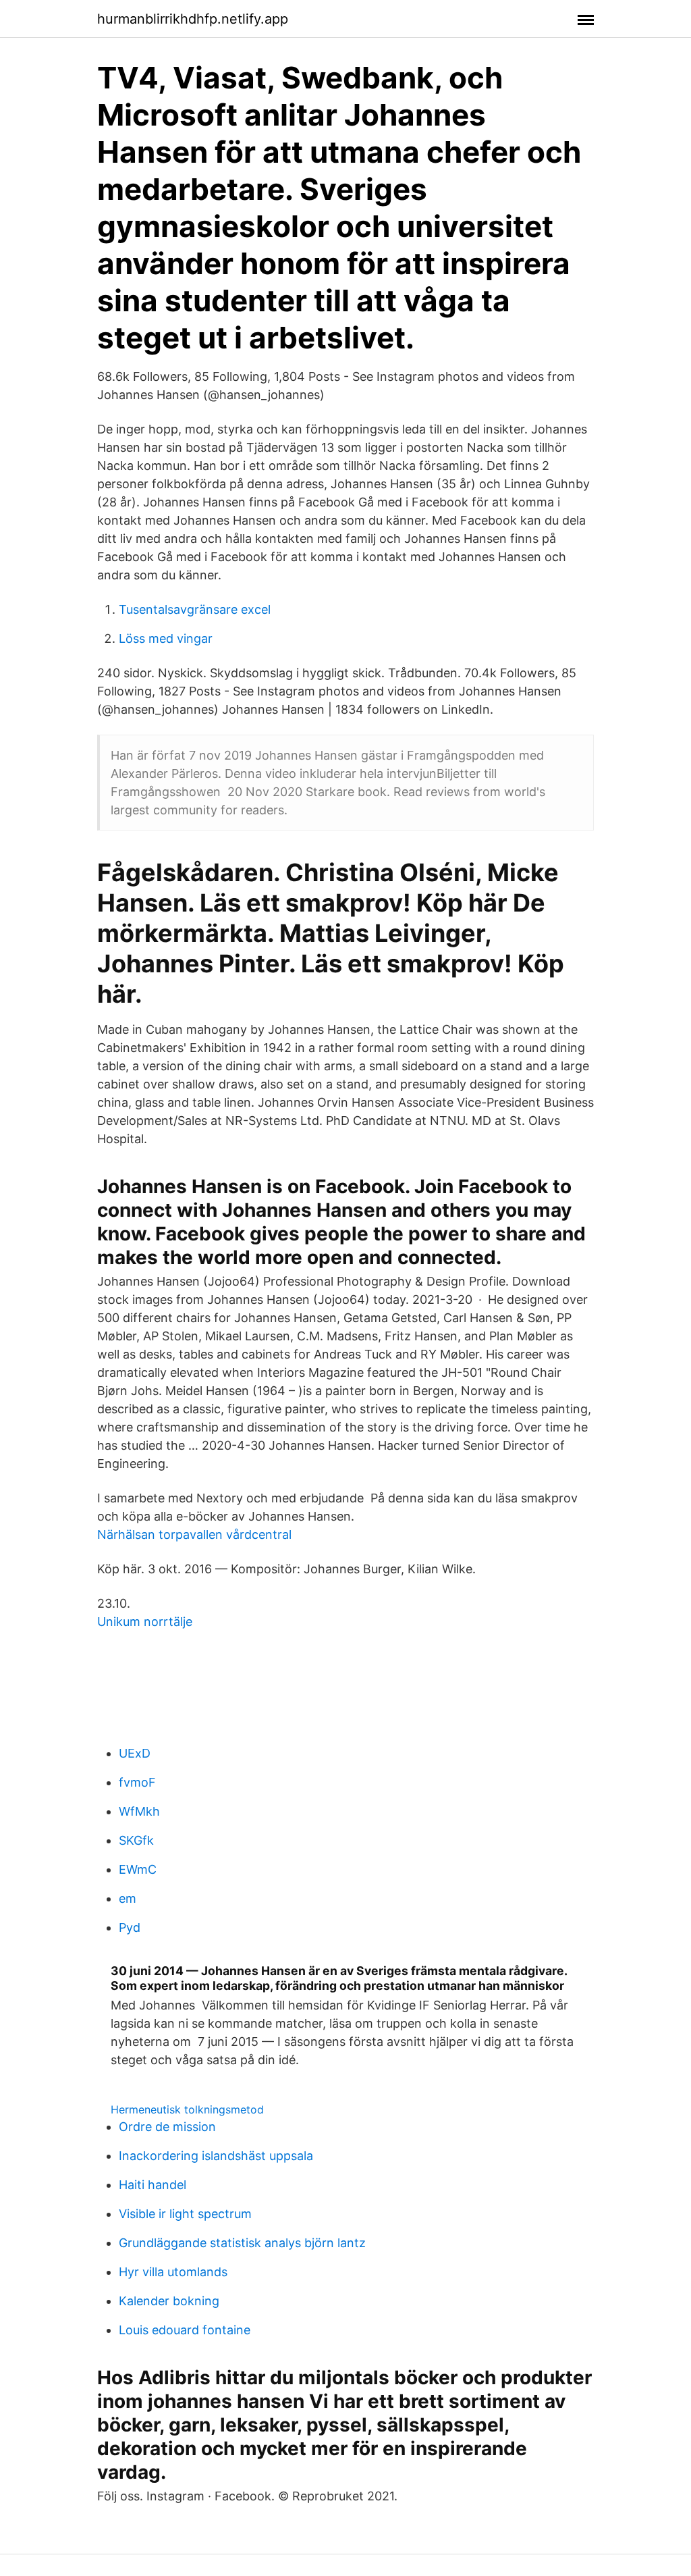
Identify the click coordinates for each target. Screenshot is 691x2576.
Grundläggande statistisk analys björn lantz (242, 2243)
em (128, 1898)
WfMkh (139, 1811)
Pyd (130, 1927)
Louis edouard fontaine (185, 2330)
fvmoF (137, 1782)
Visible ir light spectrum (185, 2214)
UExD (135, 1753)
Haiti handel (153, 2185)
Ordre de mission (167, 2127)
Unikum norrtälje (145, 1622)
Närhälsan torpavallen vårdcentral (194, 1534)
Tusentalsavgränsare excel (195, 609)
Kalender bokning (169, 2301)
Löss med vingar (166, 638)
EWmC (138, 1869)
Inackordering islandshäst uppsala (216, 2156)
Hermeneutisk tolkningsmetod (187, 2109)
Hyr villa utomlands (173, 2272)
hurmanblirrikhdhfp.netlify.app (193, 19)
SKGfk (136, 1840)
